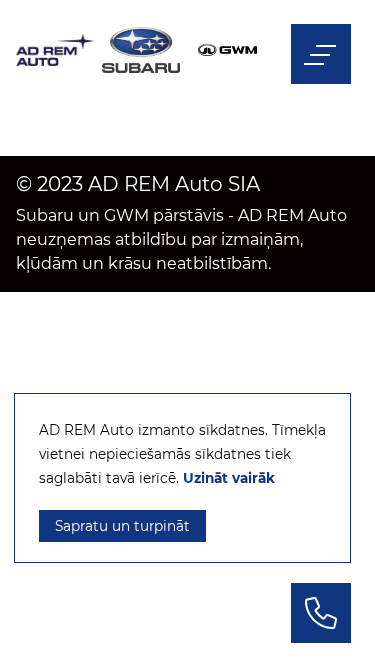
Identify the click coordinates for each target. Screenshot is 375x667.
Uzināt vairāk (229, 478)
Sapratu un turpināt (122, 526)
